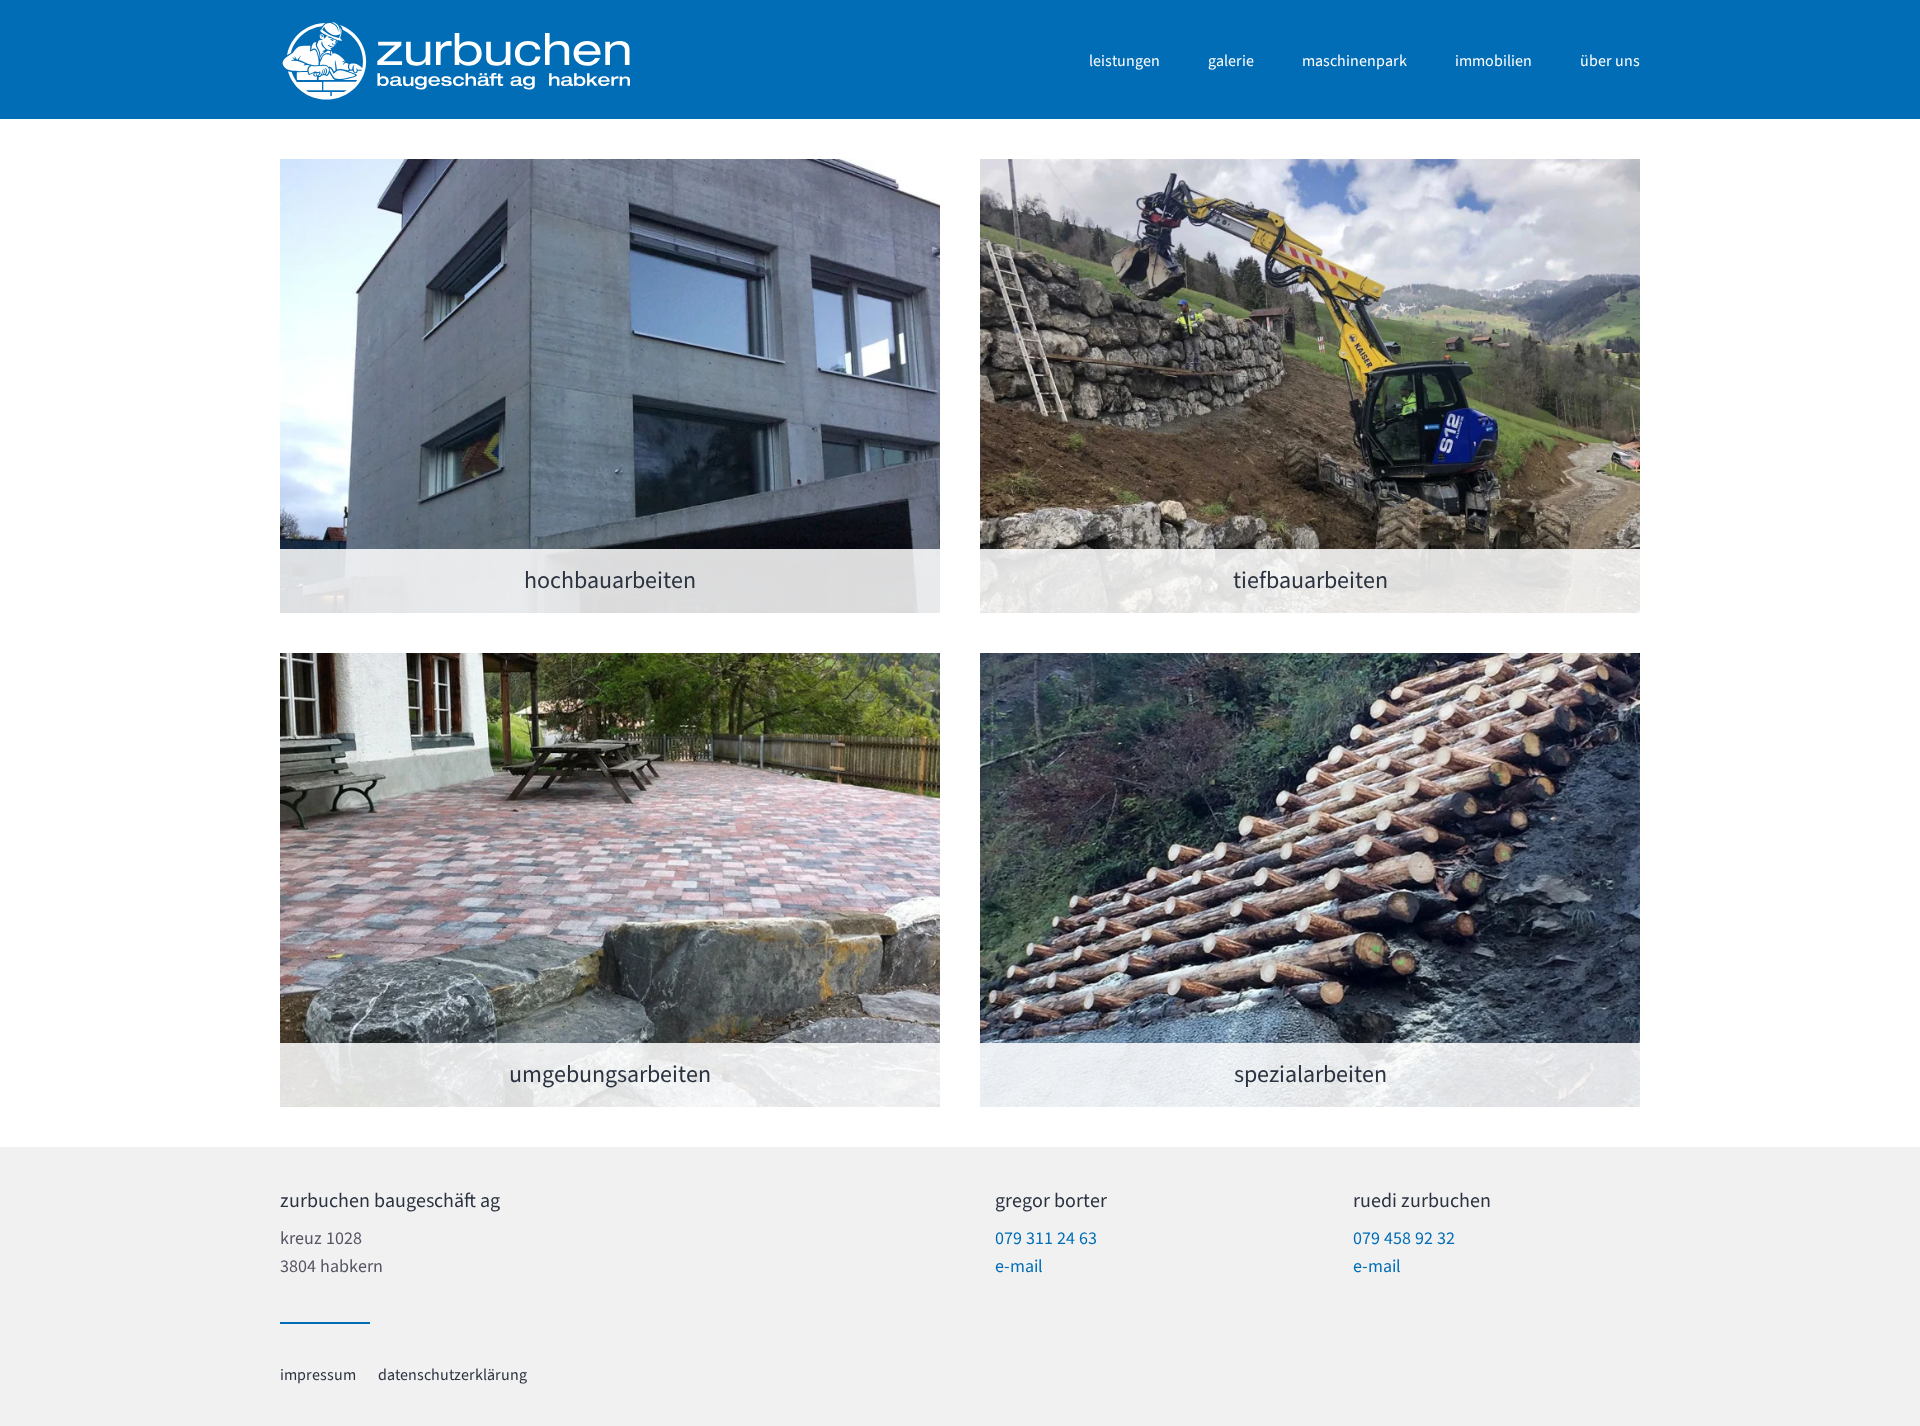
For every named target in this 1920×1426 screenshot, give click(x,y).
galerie (1231, 61)
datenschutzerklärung (452, 1375)
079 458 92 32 (1404, 1238)
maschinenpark (1354, 61)
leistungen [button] (1124, 61)
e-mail (1019, 1266)
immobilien (1493, 61)
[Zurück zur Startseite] (455, 61)
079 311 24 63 (1046, 1238)
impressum (318, 1375)
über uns (1610, 61)
